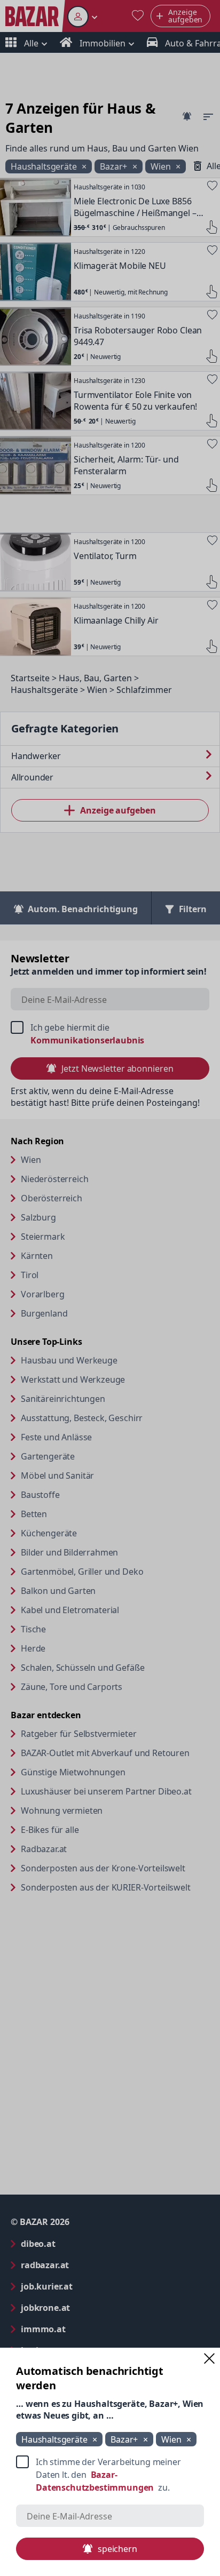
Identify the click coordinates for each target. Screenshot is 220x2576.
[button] (209, 2358)
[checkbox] (110, 2475)
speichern (117, 2549)
